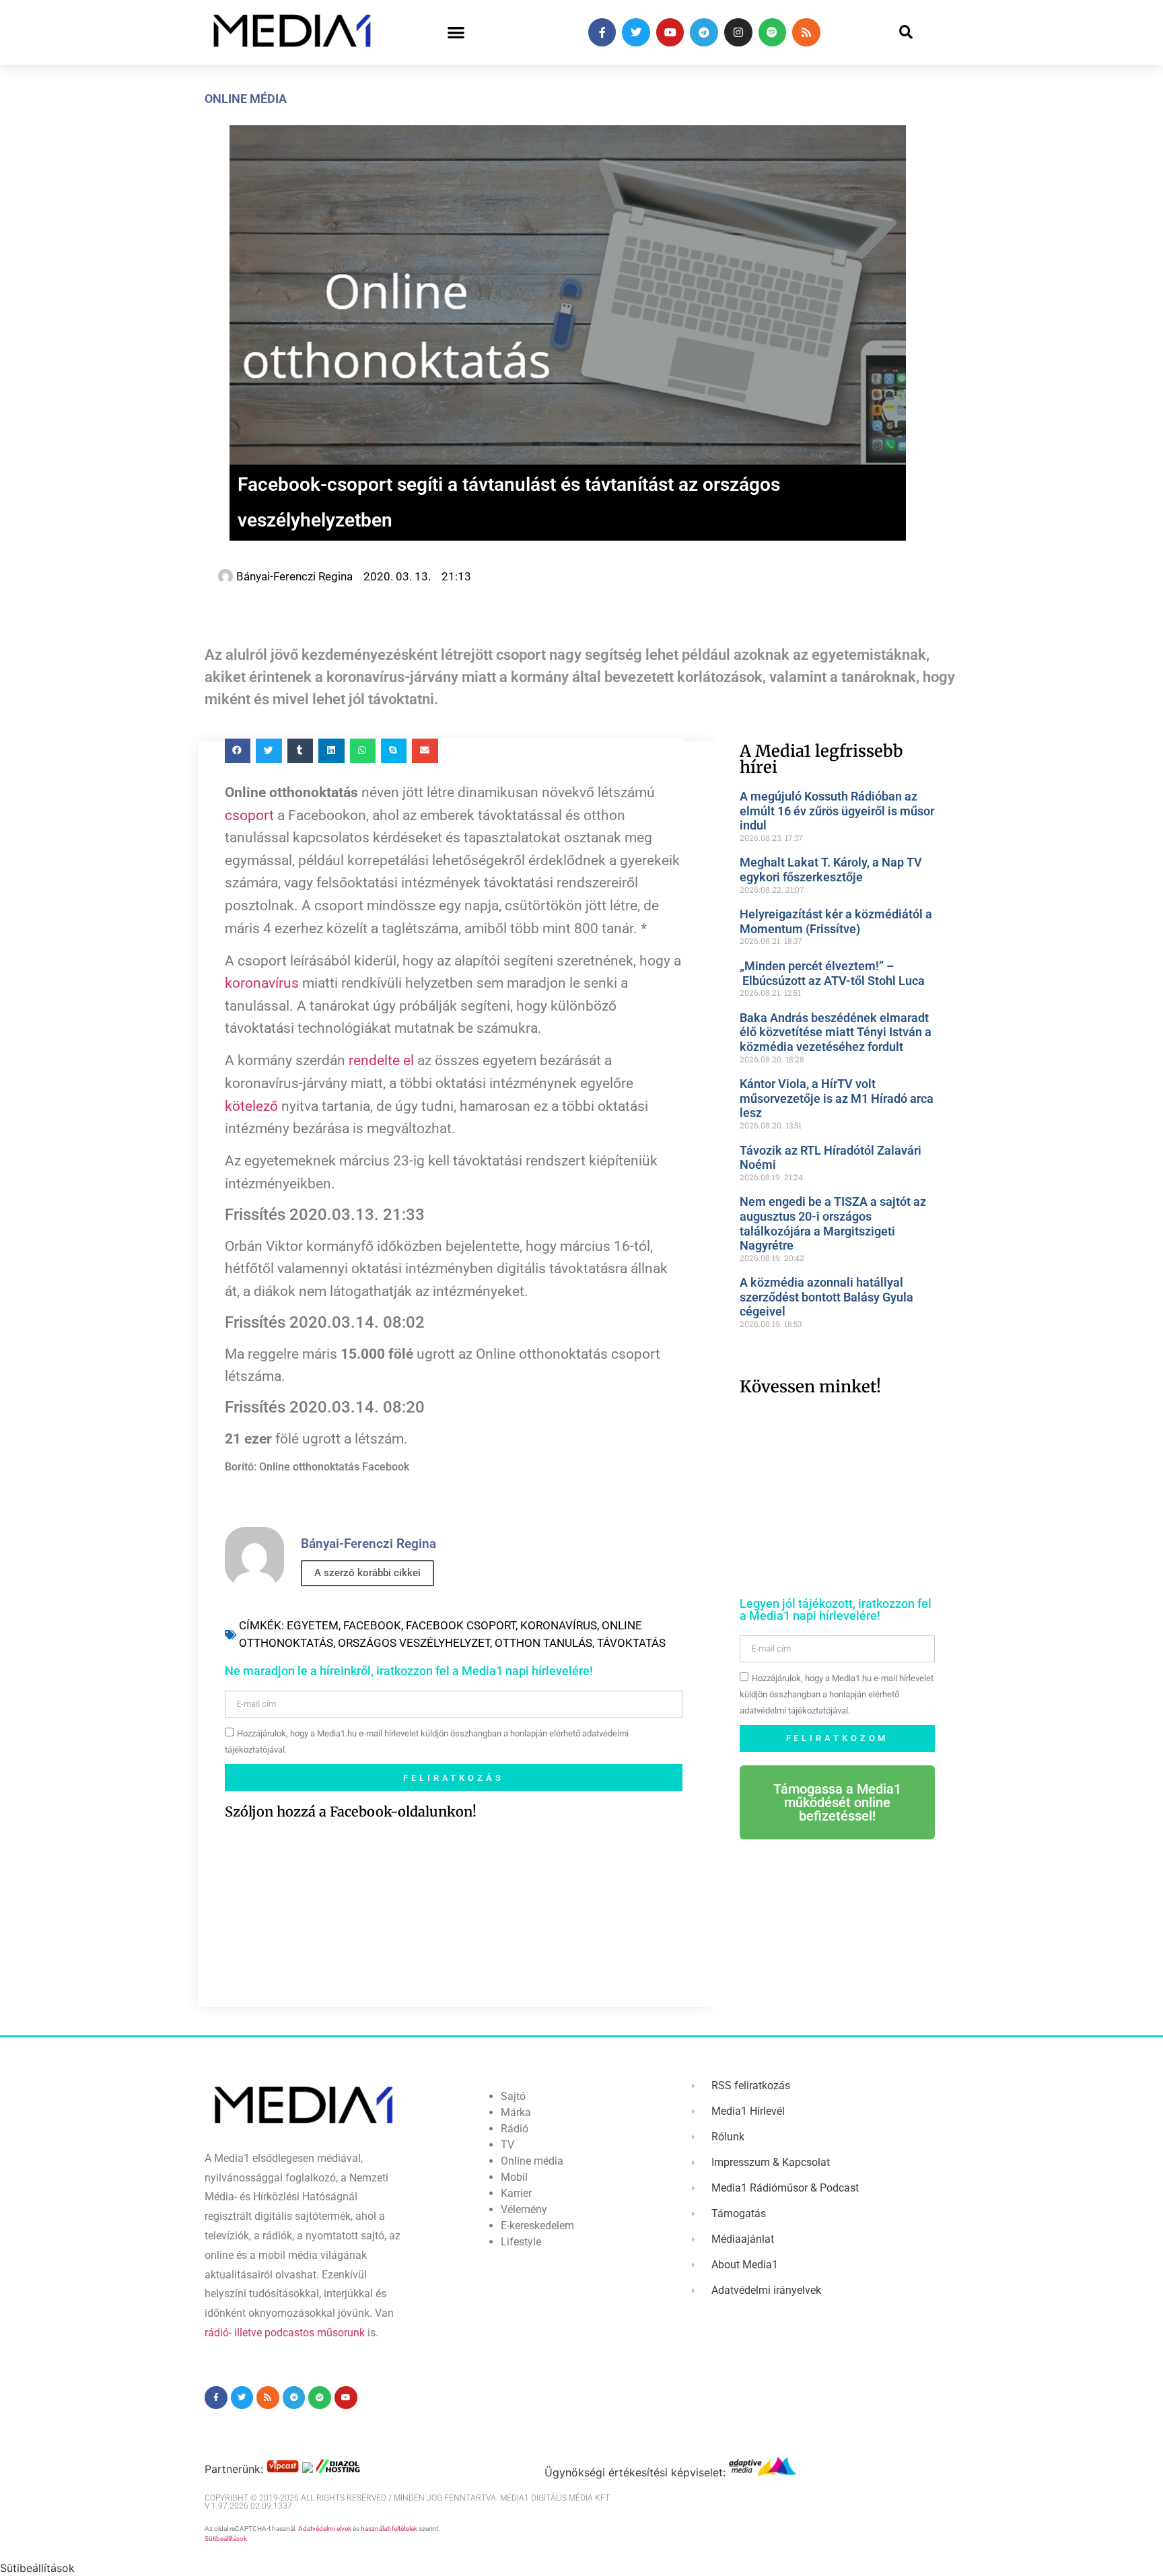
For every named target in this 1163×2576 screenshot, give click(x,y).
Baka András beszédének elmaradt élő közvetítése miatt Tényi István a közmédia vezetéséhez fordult (836, 1032)
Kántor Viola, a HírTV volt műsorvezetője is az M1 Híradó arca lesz (837, 1098)
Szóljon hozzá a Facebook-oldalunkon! (351, 1811)
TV (507, 2145)
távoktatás (631, 1643)
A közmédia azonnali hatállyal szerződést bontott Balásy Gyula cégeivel (826, 1297)
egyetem (313, 1625)
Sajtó (513, 2096)
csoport (249, 815)
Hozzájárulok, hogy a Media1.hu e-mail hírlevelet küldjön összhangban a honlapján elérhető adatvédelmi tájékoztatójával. (837, 1694)
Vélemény (524, 2209)
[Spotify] (773, 32)
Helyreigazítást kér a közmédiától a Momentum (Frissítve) (836, 921)
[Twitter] (636, 32)
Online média (246, 99)
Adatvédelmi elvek (325, 2529)
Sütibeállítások (226, 2539)
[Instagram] (738, 32)
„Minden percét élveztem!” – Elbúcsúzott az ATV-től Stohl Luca (832, 973)
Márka (516, 2112)
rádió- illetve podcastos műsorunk (285, 2333)
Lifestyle (521, 2242)
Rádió (515, 2129)
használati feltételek (389, 2529)
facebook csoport (461, 1625)
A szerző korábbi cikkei (367, 1573)
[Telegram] (704, 32)
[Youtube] (670, 32)
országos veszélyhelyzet (414, 1643)
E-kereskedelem (537, 2226)
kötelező (251, 1106)
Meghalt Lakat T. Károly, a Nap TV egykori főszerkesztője (831, 870)
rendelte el (381, 1060)
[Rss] (806, 32)
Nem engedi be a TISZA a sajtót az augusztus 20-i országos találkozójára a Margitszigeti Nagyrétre (833, 1223)
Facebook (372, 1625)
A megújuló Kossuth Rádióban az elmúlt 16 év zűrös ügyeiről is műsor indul (837, 811)
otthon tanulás (543, 1643)
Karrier (516, 2193)
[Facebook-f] (602, 32)
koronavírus (262, 983)
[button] (456, 33)
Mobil (514, 2177)
